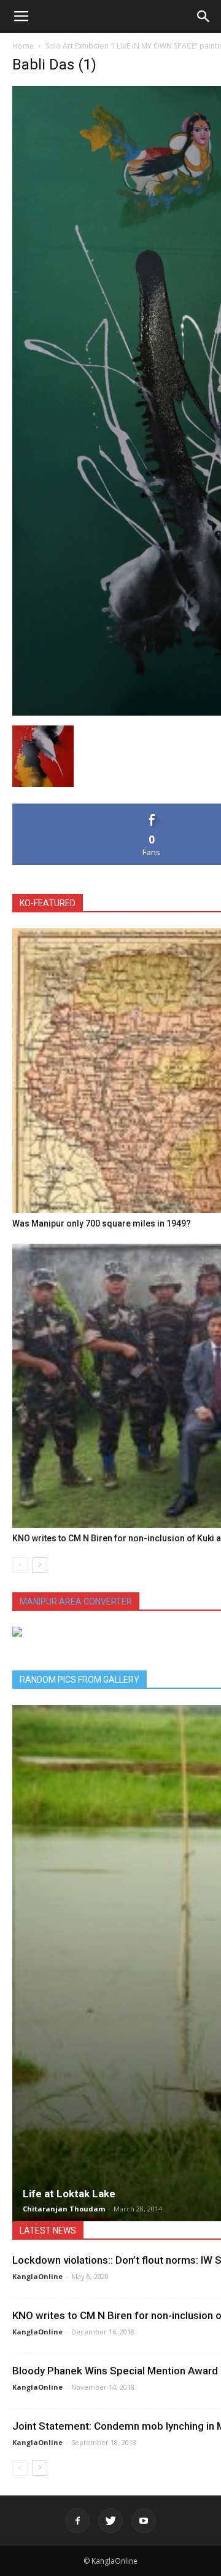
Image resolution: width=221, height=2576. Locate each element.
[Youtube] (144, 2521)
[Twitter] (110, 2521)
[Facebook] (77, 2521)
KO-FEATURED (48, 903)
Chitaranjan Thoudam (64, 2209)
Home (23, 46)
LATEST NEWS (48, 2230)
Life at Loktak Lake (69, 2194)
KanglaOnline (37, 2276)
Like (152, 808)
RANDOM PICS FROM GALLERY (79, 1680)
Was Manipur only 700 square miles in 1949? (102, 1223)
